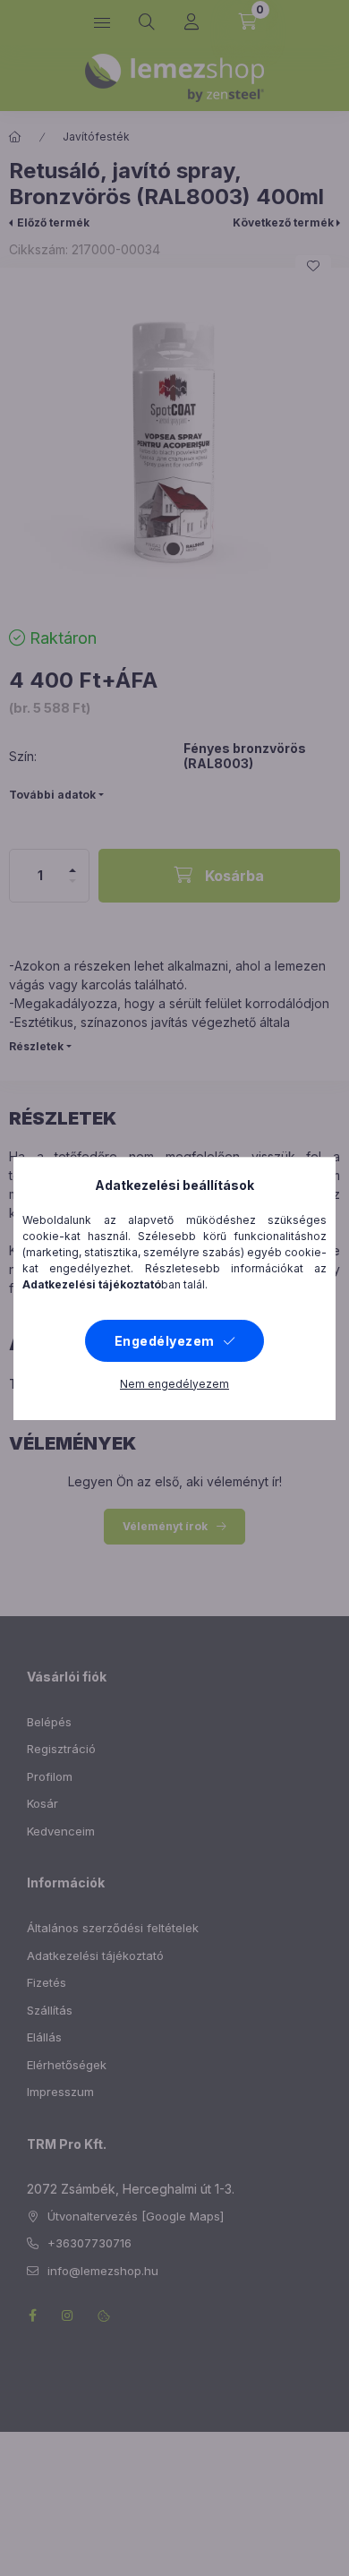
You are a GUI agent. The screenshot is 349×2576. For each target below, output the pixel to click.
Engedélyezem (165, 1341)
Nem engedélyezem (174, 1384)
